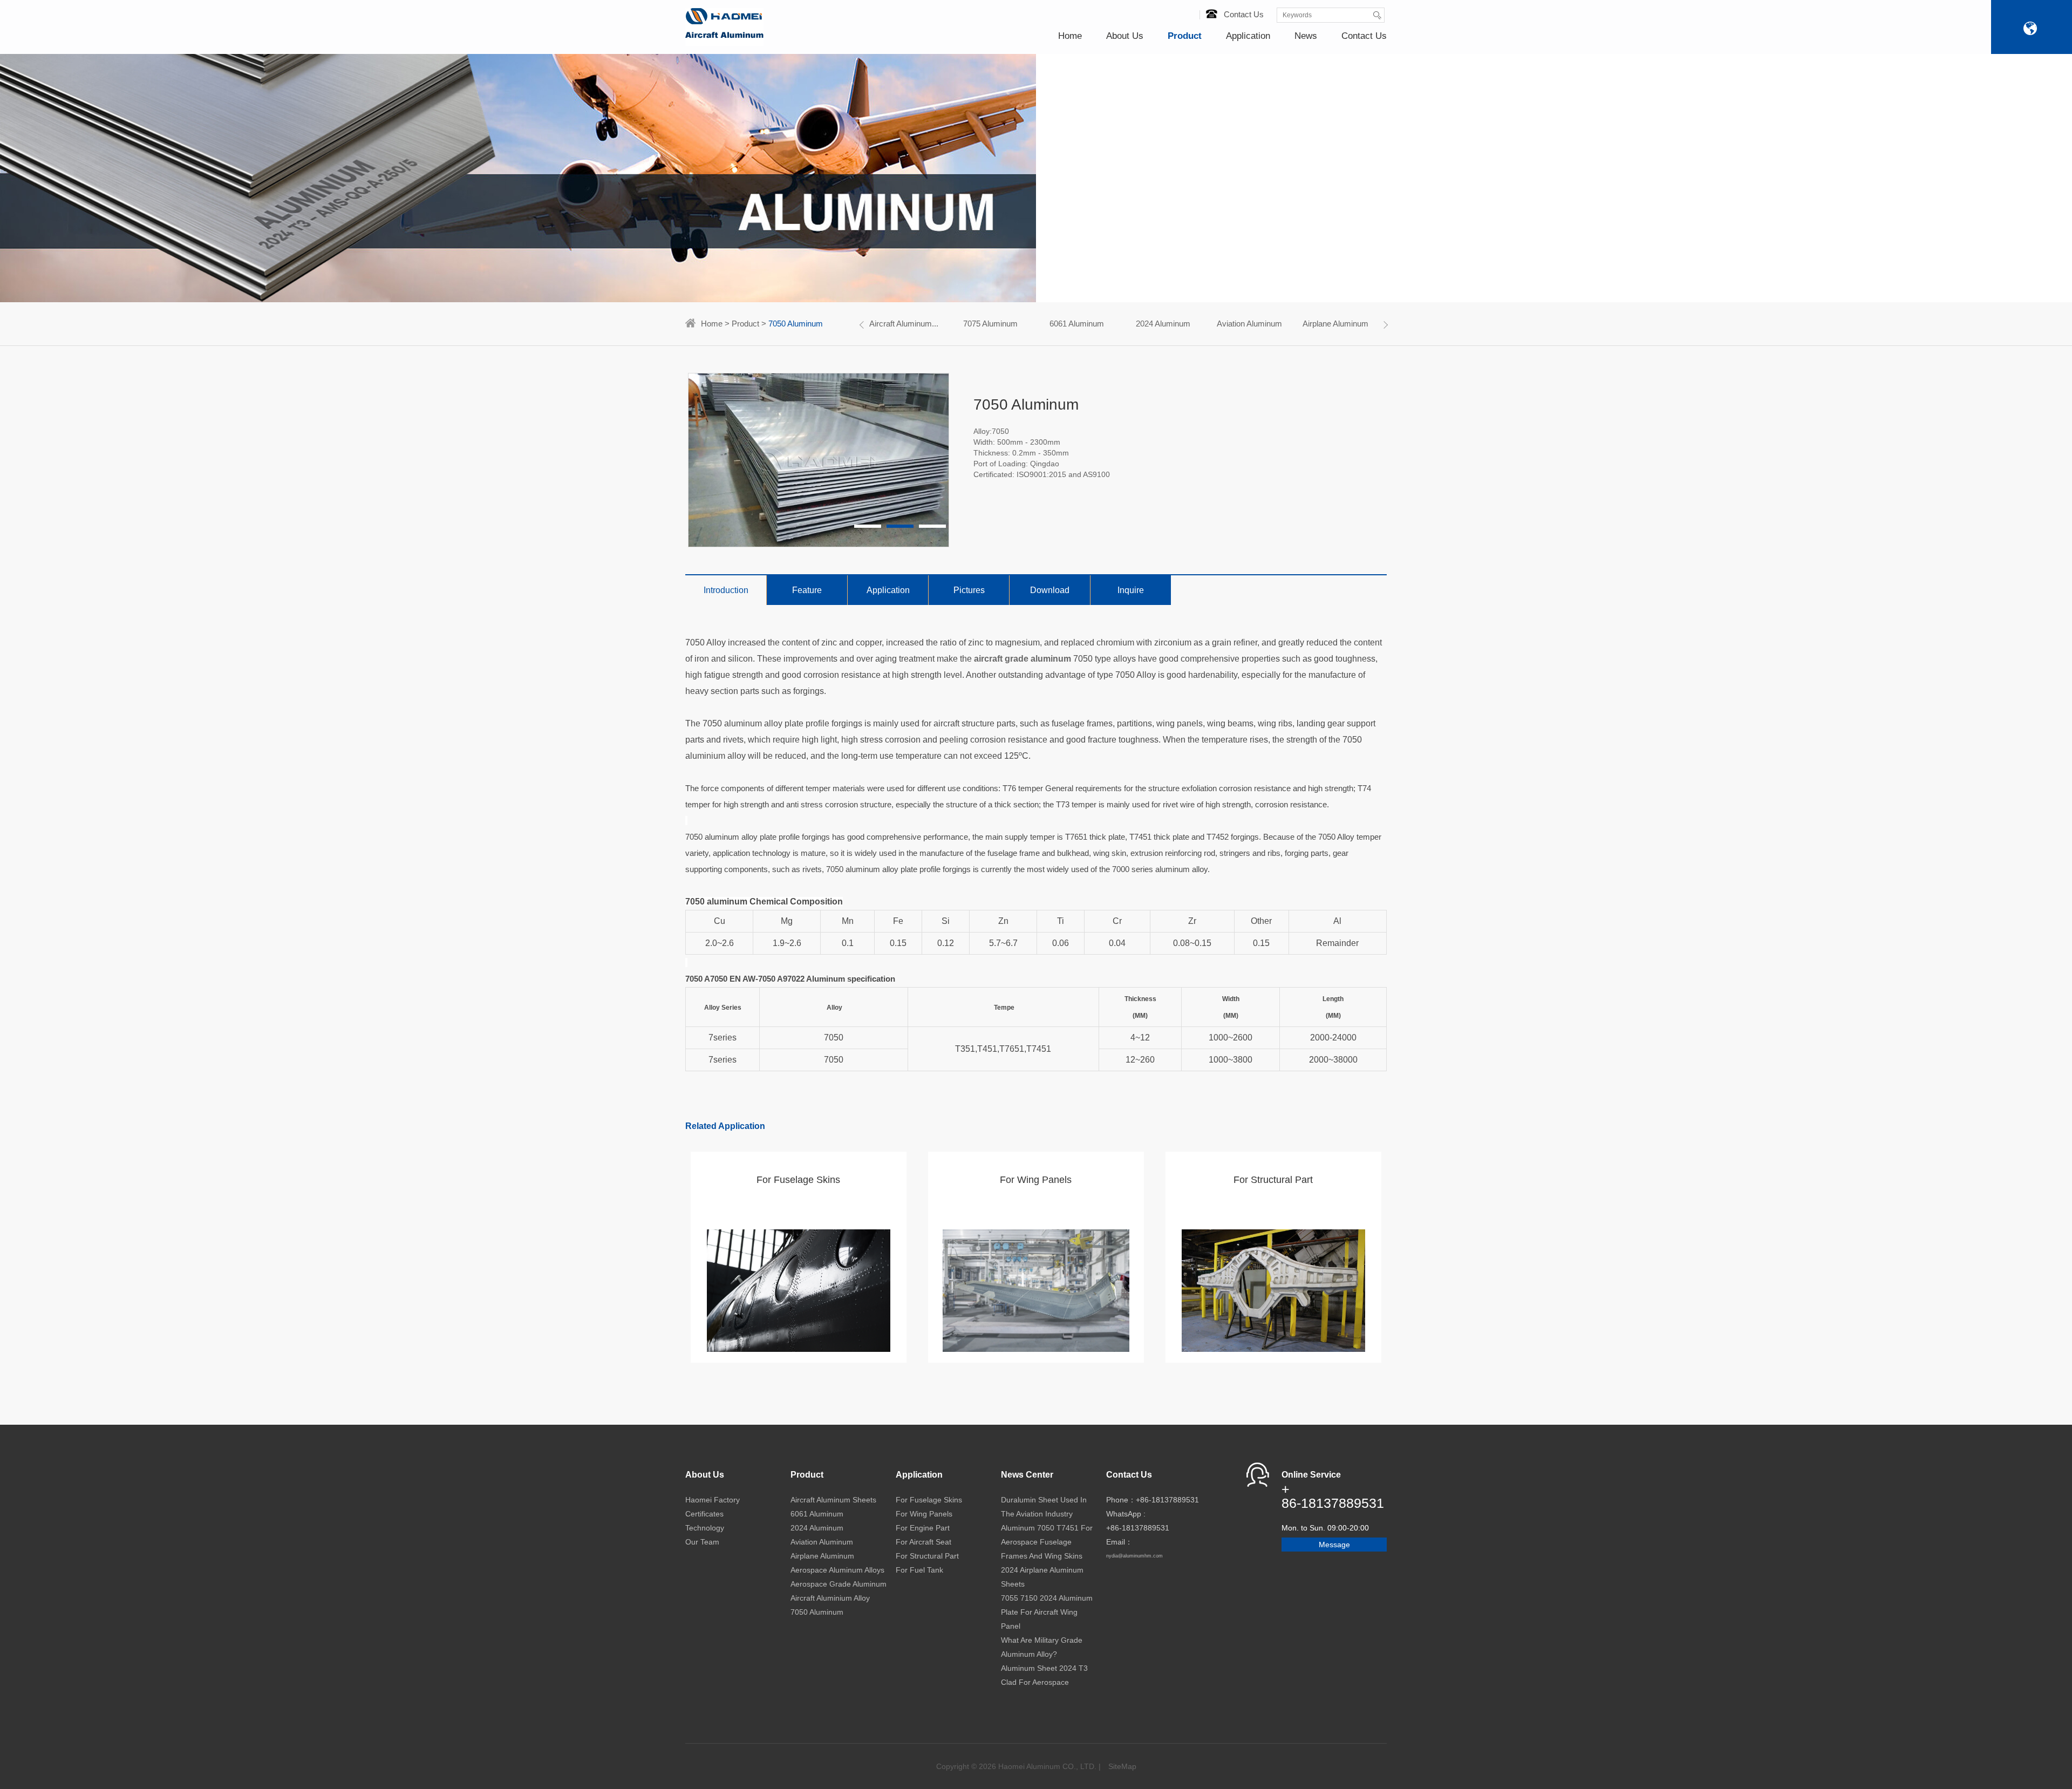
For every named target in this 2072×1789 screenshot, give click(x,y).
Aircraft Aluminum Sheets (833, 1500)
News (1306, 36)
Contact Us (1244, 14)
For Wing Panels (924, 1514)
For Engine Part (923, 1528)
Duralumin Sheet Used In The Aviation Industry (1044, 1507)
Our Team (702, 1542)
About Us (1125, 36)
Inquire (1131, 590)
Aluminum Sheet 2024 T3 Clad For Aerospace (1044, 1675)
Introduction (726, 590)
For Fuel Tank (919, 1570)
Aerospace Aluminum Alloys (837, 1570)
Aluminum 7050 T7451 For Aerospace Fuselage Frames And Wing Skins (1047, 1542)
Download (1050, 590)
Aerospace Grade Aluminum (839, 1584)
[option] (904, 324)
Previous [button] (863, 325)
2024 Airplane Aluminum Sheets (1042, 1577)
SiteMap (1122, 1766)
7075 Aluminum (990, 324)
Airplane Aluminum (1335, 324)
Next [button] (1384, 325)
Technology (705, 1528)
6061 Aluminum (1077, 324)
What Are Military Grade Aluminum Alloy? (1042, 1647)
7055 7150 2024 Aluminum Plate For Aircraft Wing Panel (1047, 1612)
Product (1185, 36)
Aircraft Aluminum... (904, 324)
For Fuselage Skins (929, 1500)
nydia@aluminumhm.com (1134, 1556)
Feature (807, 590)
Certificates (704, 1514)
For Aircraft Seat (923, 1542)
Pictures (969, 590)
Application (1248, 36)
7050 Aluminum (817, 1612)
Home (1070, 36)
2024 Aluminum (1163, 324)
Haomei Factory (713, 1500)
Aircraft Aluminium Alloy (830, 1598)
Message (1334, 1545)
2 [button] (900, 526)
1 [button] (868, 526)
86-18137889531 (1333, 1503)
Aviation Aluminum (1249, 324)
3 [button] (932, 526)
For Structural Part (927, 1556)
